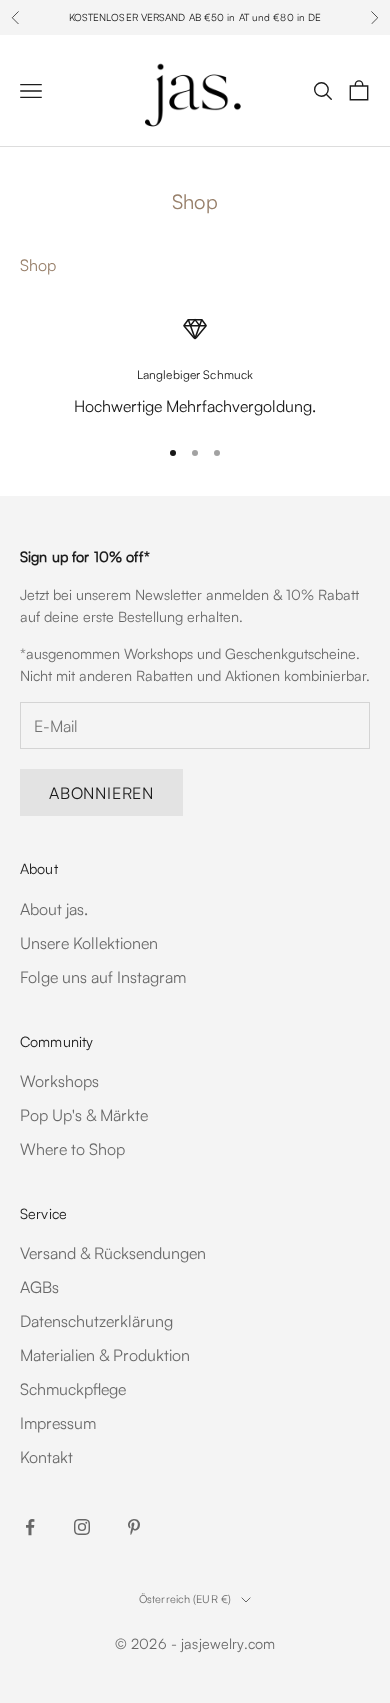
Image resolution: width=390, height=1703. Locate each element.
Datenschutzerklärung (96, 1321)
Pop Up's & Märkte (84, 1115)
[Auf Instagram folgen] (82, 1527)
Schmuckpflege (73, 1389)
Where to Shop (72, 1149)
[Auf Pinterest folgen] (134, 1527)
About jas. (54, 909)
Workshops (59, 1081)
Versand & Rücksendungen (113, 1253)
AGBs (39, 1287)
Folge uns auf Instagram (103, 977)
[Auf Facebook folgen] (30, 1527)
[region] (195, 367)
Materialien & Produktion (105, 1355)
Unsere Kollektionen (89, 943)
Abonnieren (101, 793)
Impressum (58, 1423)
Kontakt (46, 1457)
